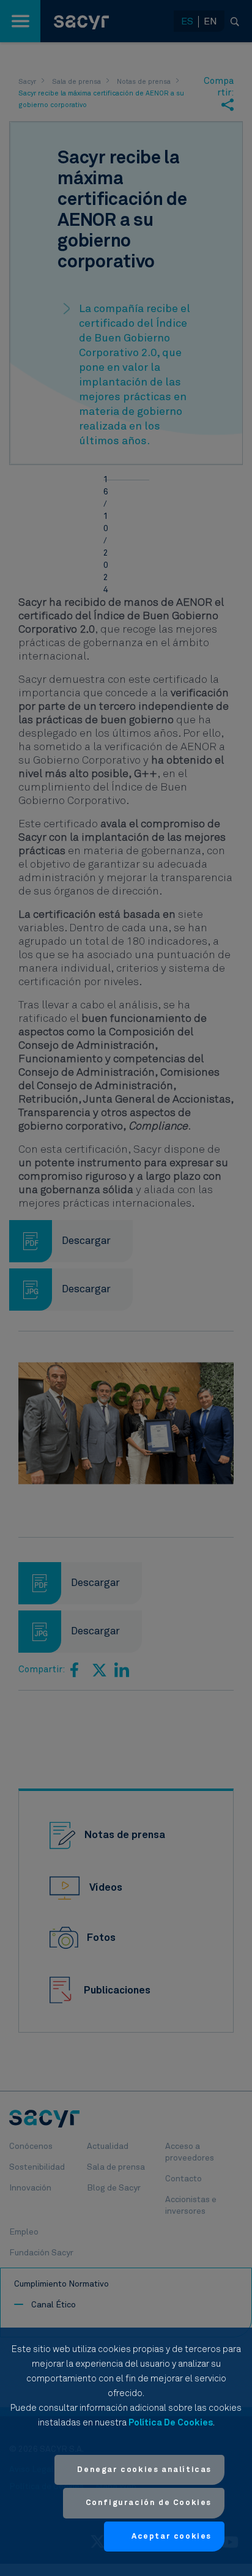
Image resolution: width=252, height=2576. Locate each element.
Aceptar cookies (172, 2537)
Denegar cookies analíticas (144, 2470)
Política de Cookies (171, 2423)
